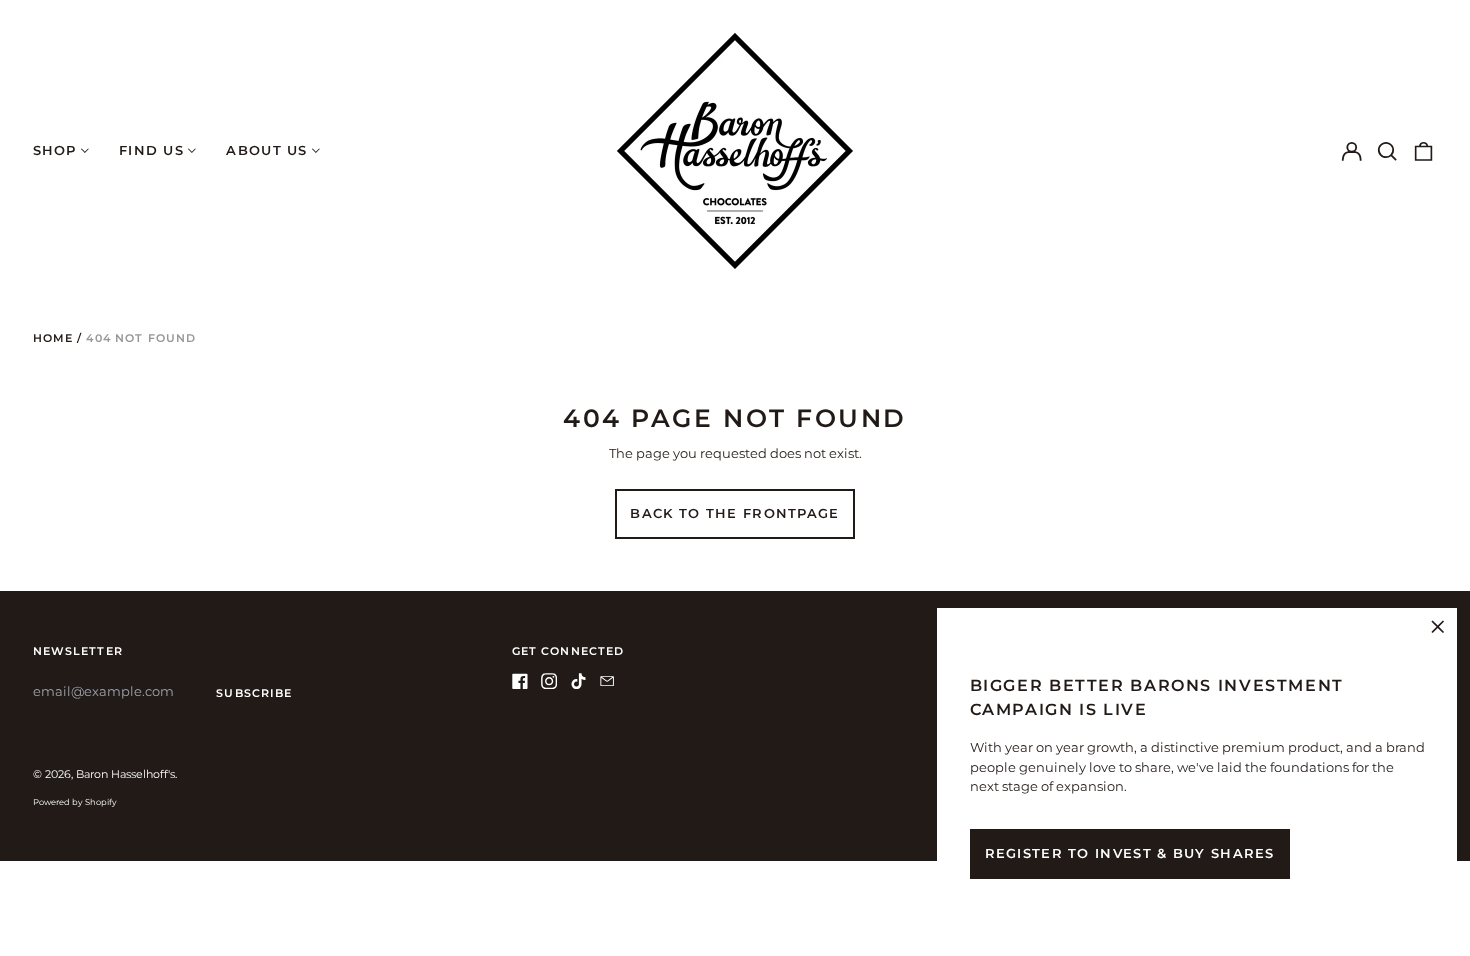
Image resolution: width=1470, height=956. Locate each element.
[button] (1387, 150)
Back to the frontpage (734, 513)
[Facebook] (520, 681)
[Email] (607, 681)
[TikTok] (578, 681)
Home (53, 338)
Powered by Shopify (75, 802)
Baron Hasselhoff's (125, 774)
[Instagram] (549, 681)
